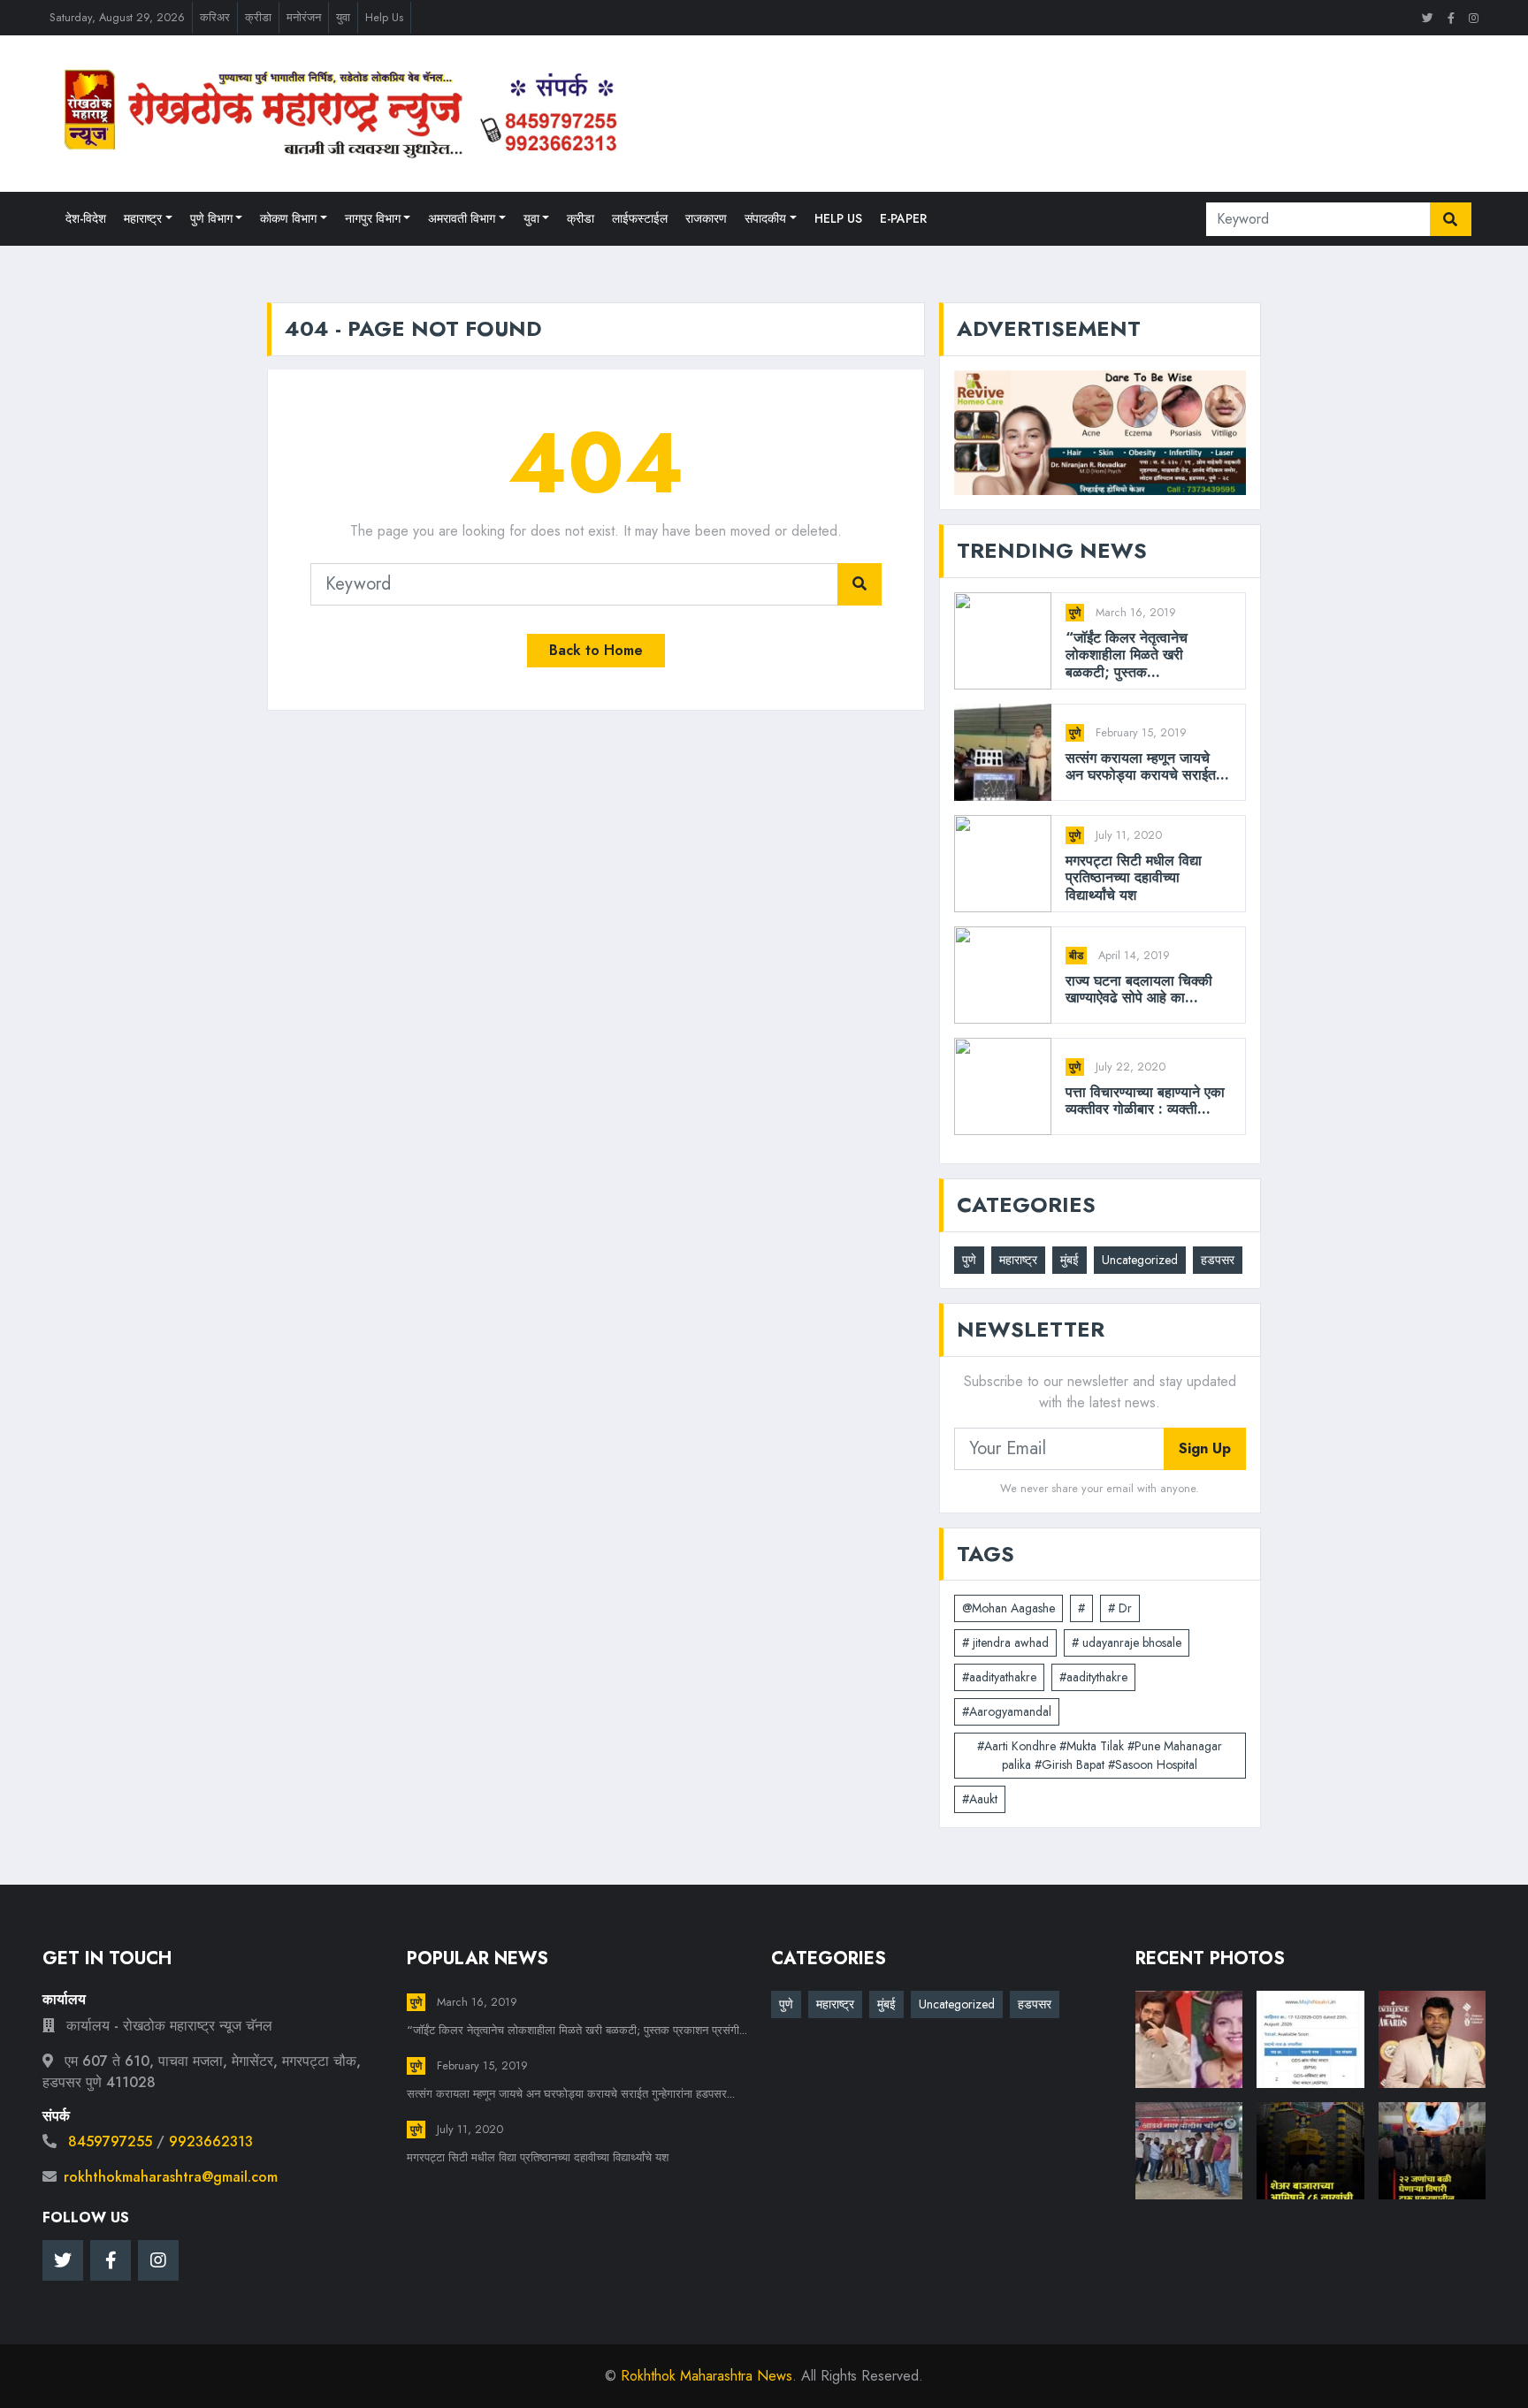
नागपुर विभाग (373, 218)
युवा (343, 17)
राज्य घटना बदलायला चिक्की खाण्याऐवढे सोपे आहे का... (1139, 989)
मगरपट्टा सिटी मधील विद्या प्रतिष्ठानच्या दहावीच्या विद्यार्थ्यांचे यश (1134, 878)
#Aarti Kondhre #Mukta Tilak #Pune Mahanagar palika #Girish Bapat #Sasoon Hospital (1100, 1755)
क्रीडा (258, 17)
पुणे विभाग (211, 218)
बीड (1076, 956)
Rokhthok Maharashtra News (707, 2376)
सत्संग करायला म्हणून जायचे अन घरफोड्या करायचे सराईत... (1147, 766)
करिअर (215, 17)
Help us (838, 218)
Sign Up (1205, 1448)
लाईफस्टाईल (640, 218)
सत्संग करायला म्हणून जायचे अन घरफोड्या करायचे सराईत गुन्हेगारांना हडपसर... (571, 2094)
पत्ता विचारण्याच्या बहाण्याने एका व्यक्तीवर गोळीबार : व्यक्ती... (1145, 1101)
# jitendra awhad (1005, 1642)
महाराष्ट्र (143, 218)
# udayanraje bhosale (1127, 1642)
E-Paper (903, 218)
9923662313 (211, 2141)
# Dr (1120, 1608)
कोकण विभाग (288, 218)
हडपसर (1218, 1260)
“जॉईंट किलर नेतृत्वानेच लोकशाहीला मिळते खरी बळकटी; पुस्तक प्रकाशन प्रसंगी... (577, 2030)
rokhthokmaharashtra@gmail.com (171, 2177)
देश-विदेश (86, 218)
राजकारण (706, 218)
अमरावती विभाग (462, 218)
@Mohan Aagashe (1008, 1608)
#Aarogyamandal (1007, 1711)
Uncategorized (1140, 1260)
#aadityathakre (999, 1677)
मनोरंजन (304, 17)
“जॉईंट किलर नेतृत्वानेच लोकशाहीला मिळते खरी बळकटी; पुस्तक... (1127, 655)
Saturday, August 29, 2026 (117, 17)
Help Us (384, 17)
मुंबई (1070, 1260)
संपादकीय (765, 218)
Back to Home (596, 650)
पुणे (1075, 613)
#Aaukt (980, 1799)
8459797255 (110, 2141)
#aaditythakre (1093, 1677)
